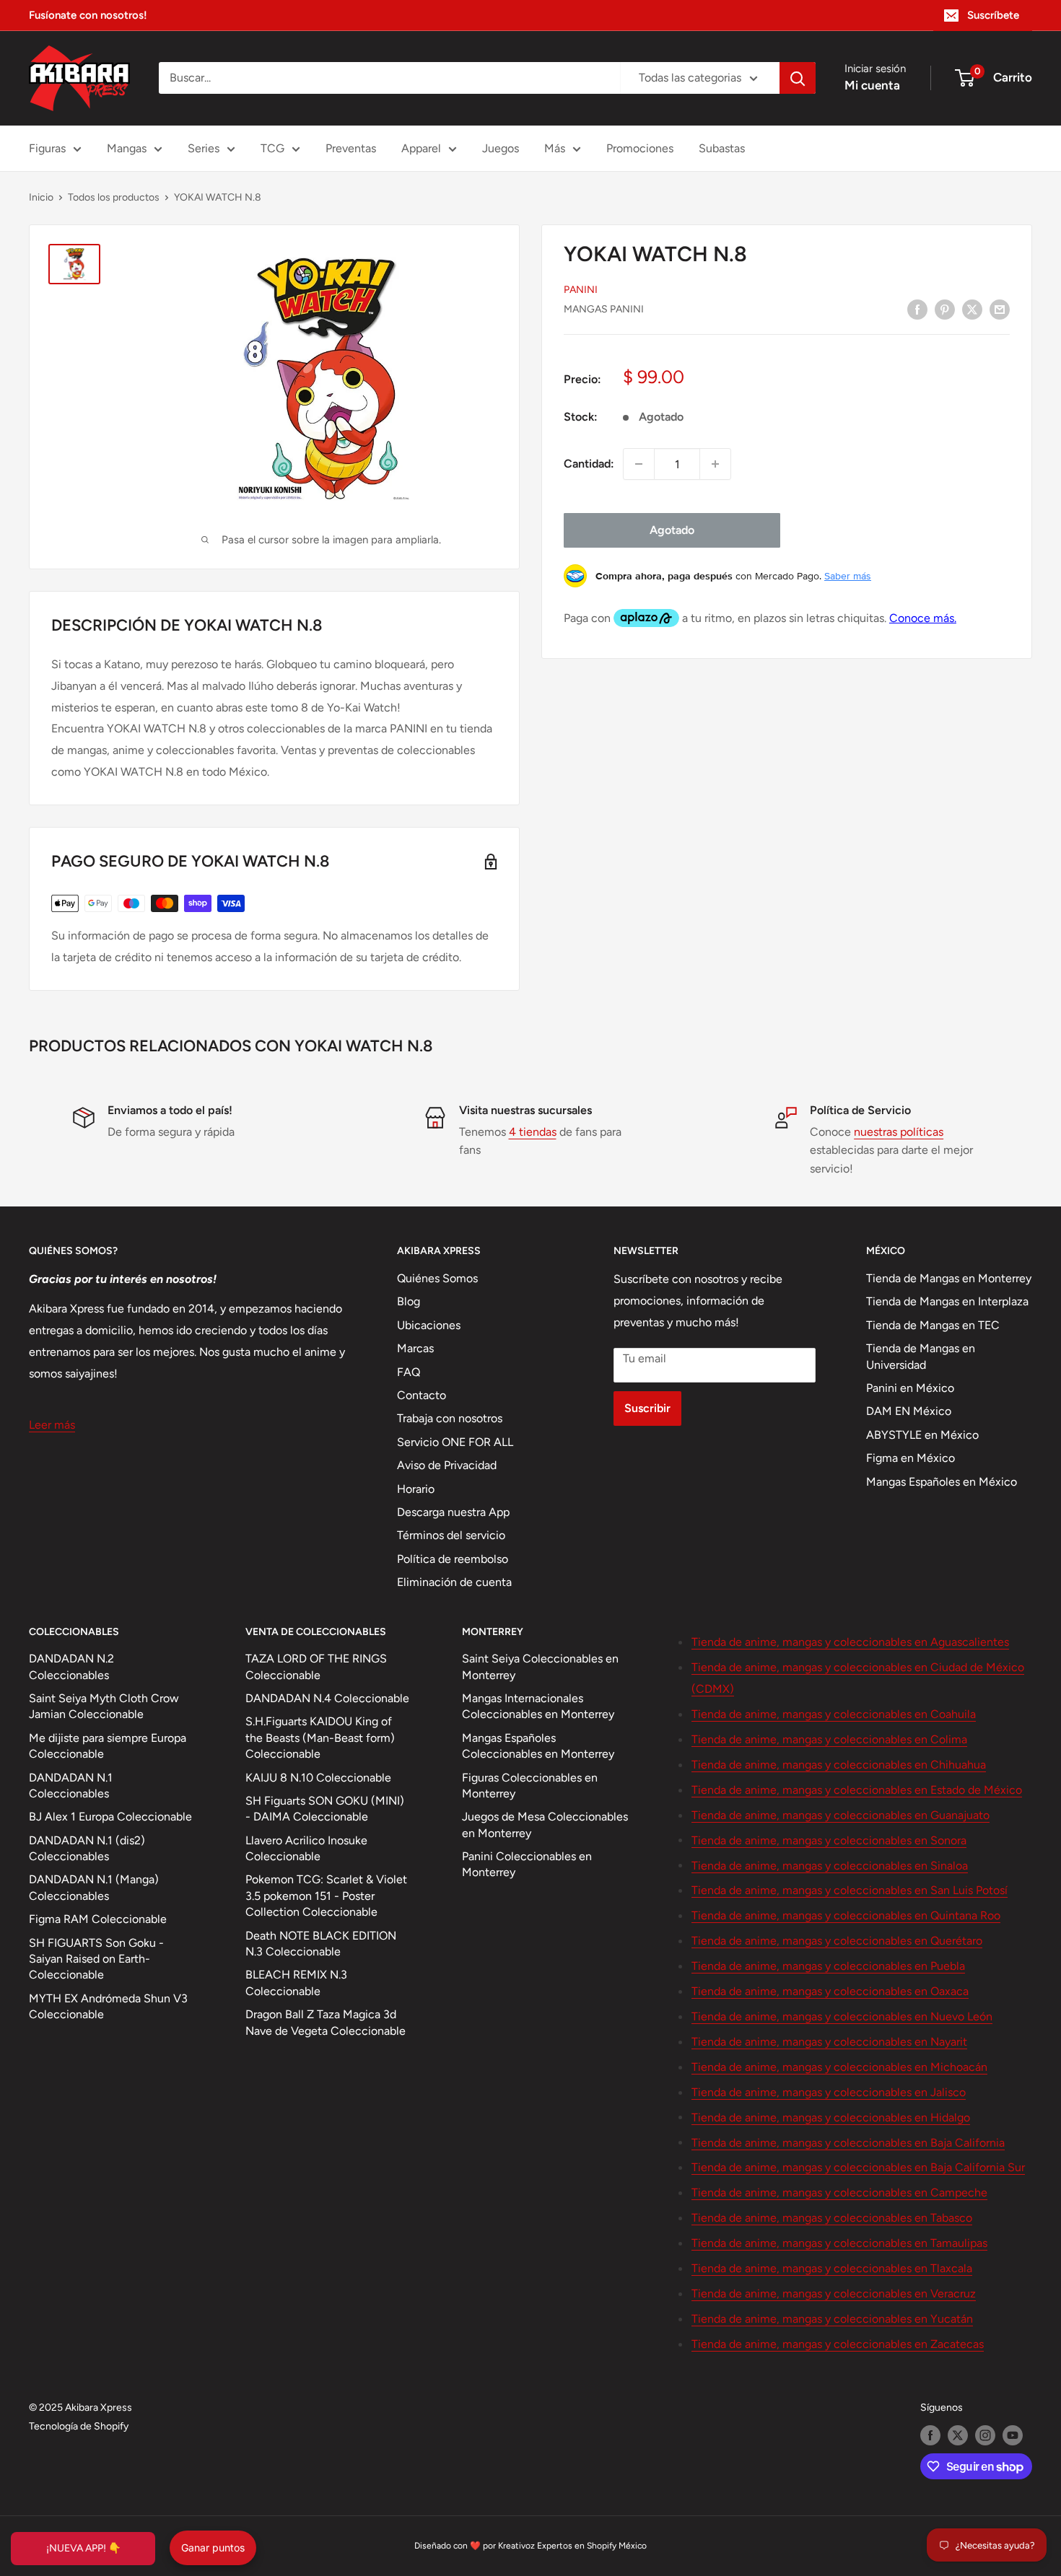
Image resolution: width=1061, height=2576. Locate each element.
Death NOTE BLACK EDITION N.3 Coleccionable (321, 1944)
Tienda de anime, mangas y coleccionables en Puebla (828, 1966)
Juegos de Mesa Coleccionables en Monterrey (545, 1824)
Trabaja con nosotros (450, 1418)
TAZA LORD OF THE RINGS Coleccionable (316, 1666)
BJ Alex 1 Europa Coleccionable (110, 1817)
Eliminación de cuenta (454, 1582)
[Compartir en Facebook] (917, 309)
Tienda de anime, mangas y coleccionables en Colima (829, 1739)
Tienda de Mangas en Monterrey (949, 1278)
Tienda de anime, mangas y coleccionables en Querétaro (837, 1941)
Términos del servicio (451, 1535)
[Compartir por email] (1000, 309)
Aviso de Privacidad (447, 1465)
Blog (409, 1301)
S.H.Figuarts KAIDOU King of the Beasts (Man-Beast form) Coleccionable (320, 1738)
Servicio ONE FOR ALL (455, 1442)
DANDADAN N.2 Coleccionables (71, 1666)
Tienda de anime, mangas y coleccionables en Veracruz (834, 2294)
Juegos (501, 148)
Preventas (351, 148)
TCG (272, 148)
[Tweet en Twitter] (972, 309)
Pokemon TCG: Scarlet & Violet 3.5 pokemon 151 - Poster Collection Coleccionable (326, 1896)
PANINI (581, 290)
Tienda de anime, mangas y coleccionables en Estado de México (857, 1790)
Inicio (41, 197)
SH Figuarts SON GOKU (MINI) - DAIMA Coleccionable (325, 1809)
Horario (416, 1489)
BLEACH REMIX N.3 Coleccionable (296, 1983)
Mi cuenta (872, 85)
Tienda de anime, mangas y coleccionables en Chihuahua (839, 1765)
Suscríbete (993, 15)
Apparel (421, 148)
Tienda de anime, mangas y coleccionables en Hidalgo (831, 2117)
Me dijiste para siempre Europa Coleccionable (108, 1746)
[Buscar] (798, 78)
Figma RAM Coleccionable (98, 1919)
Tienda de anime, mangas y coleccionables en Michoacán (839, 2067)
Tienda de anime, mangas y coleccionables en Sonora (829, 1840)
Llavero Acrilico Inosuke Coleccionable (306, 1848)
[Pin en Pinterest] (945, 309)
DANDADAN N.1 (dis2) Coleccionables (87, 1848)
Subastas (722, 148)
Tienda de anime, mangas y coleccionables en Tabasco (832, 2218)
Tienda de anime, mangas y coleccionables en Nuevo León (842, 2016)
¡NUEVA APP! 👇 (83, 2548)
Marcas (415, 1348)
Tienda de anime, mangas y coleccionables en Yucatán (832, 2319)
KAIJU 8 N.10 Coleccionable (318, 1778)
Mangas (127, 148)
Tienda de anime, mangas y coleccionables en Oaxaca (830, 1991)
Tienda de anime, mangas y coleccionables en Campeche (839, 2192)
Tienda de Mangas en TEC (933, 1325)
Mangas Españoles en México (942, 1482)
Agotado (672, 530)
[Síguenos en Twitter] (958, 2435)
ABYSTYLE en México (922, 1435)
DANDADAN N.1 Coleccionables (71, 1786)
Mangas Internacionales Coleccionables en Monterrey (538, 1706)
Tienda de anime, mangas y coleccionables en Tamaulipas (839, 2243)
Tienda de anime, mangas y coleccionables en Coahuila (834, 1714)
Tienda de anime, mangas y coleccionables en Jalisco (829, 2092)
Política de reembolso (453, 1559)
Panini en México (910, 1388)
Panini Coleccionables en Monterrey (527, 1864)
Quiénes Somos (437, 1278)
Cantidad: (589, 464)
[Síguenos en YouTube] (1013, 2435)
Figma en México (911, 1458)
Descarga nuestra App (453, 1512)
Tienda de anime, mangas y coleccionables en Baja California (848, 2143)
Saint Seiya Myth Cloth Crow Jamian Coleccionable (104, 1706)
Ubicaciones (429, 1325)
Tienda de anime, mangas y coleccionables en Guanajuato (840, 1815)
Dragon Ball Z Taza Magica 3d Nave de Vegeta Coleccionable (326, 2022)
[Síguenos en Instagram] (985, 2435)
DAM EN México (909, 1411)
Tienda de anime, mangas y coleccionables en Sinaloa (830, 1866)
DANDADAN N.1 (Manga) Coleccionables (94, 1887)
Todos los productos (114, 197)
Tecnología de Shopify (79, 2426)
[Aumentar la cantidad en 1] (715, 464)
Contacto (422, 1395)
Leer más (52, 1425)
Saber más (848, 576)
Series (204, 148)
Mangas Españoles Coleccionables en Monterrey (538, 1746)
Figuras (47, 148)
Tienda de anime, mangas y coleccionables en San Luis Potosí (850, 1890)
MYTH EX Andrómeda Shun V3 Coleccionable (108, 2006)
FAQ (409, 1372)
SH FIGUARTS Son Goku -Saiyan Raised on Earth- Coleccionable (96, 1959)
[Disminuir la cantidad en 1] (639, 464)
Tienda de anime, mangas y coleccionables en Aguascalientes (850, 1642)
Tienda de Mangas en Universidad (921, 1356)
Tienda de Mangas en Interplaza (947, 1301)
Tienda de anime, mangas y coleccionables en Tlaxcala (832, 2268)
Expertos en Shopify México (592, 2546)
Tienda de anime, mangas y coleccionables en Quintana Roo (846, 1915)
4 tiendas (533, 1132)
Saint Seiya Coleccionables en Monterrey (540, 1666)
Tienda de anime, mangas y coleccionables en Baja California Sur (858, 2167)
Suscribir (647, 1408)
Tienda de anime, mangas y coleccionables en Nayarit (829, 2042)
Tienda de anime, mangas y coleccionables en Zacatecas (838, 2344)
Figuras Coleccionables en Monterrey (530, 1786)
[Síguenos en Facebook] (930, 2435)
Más (555, 148)
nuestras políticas (899, 1132)
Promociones (640, 148)
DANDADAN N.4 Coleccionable (327, 1698)
